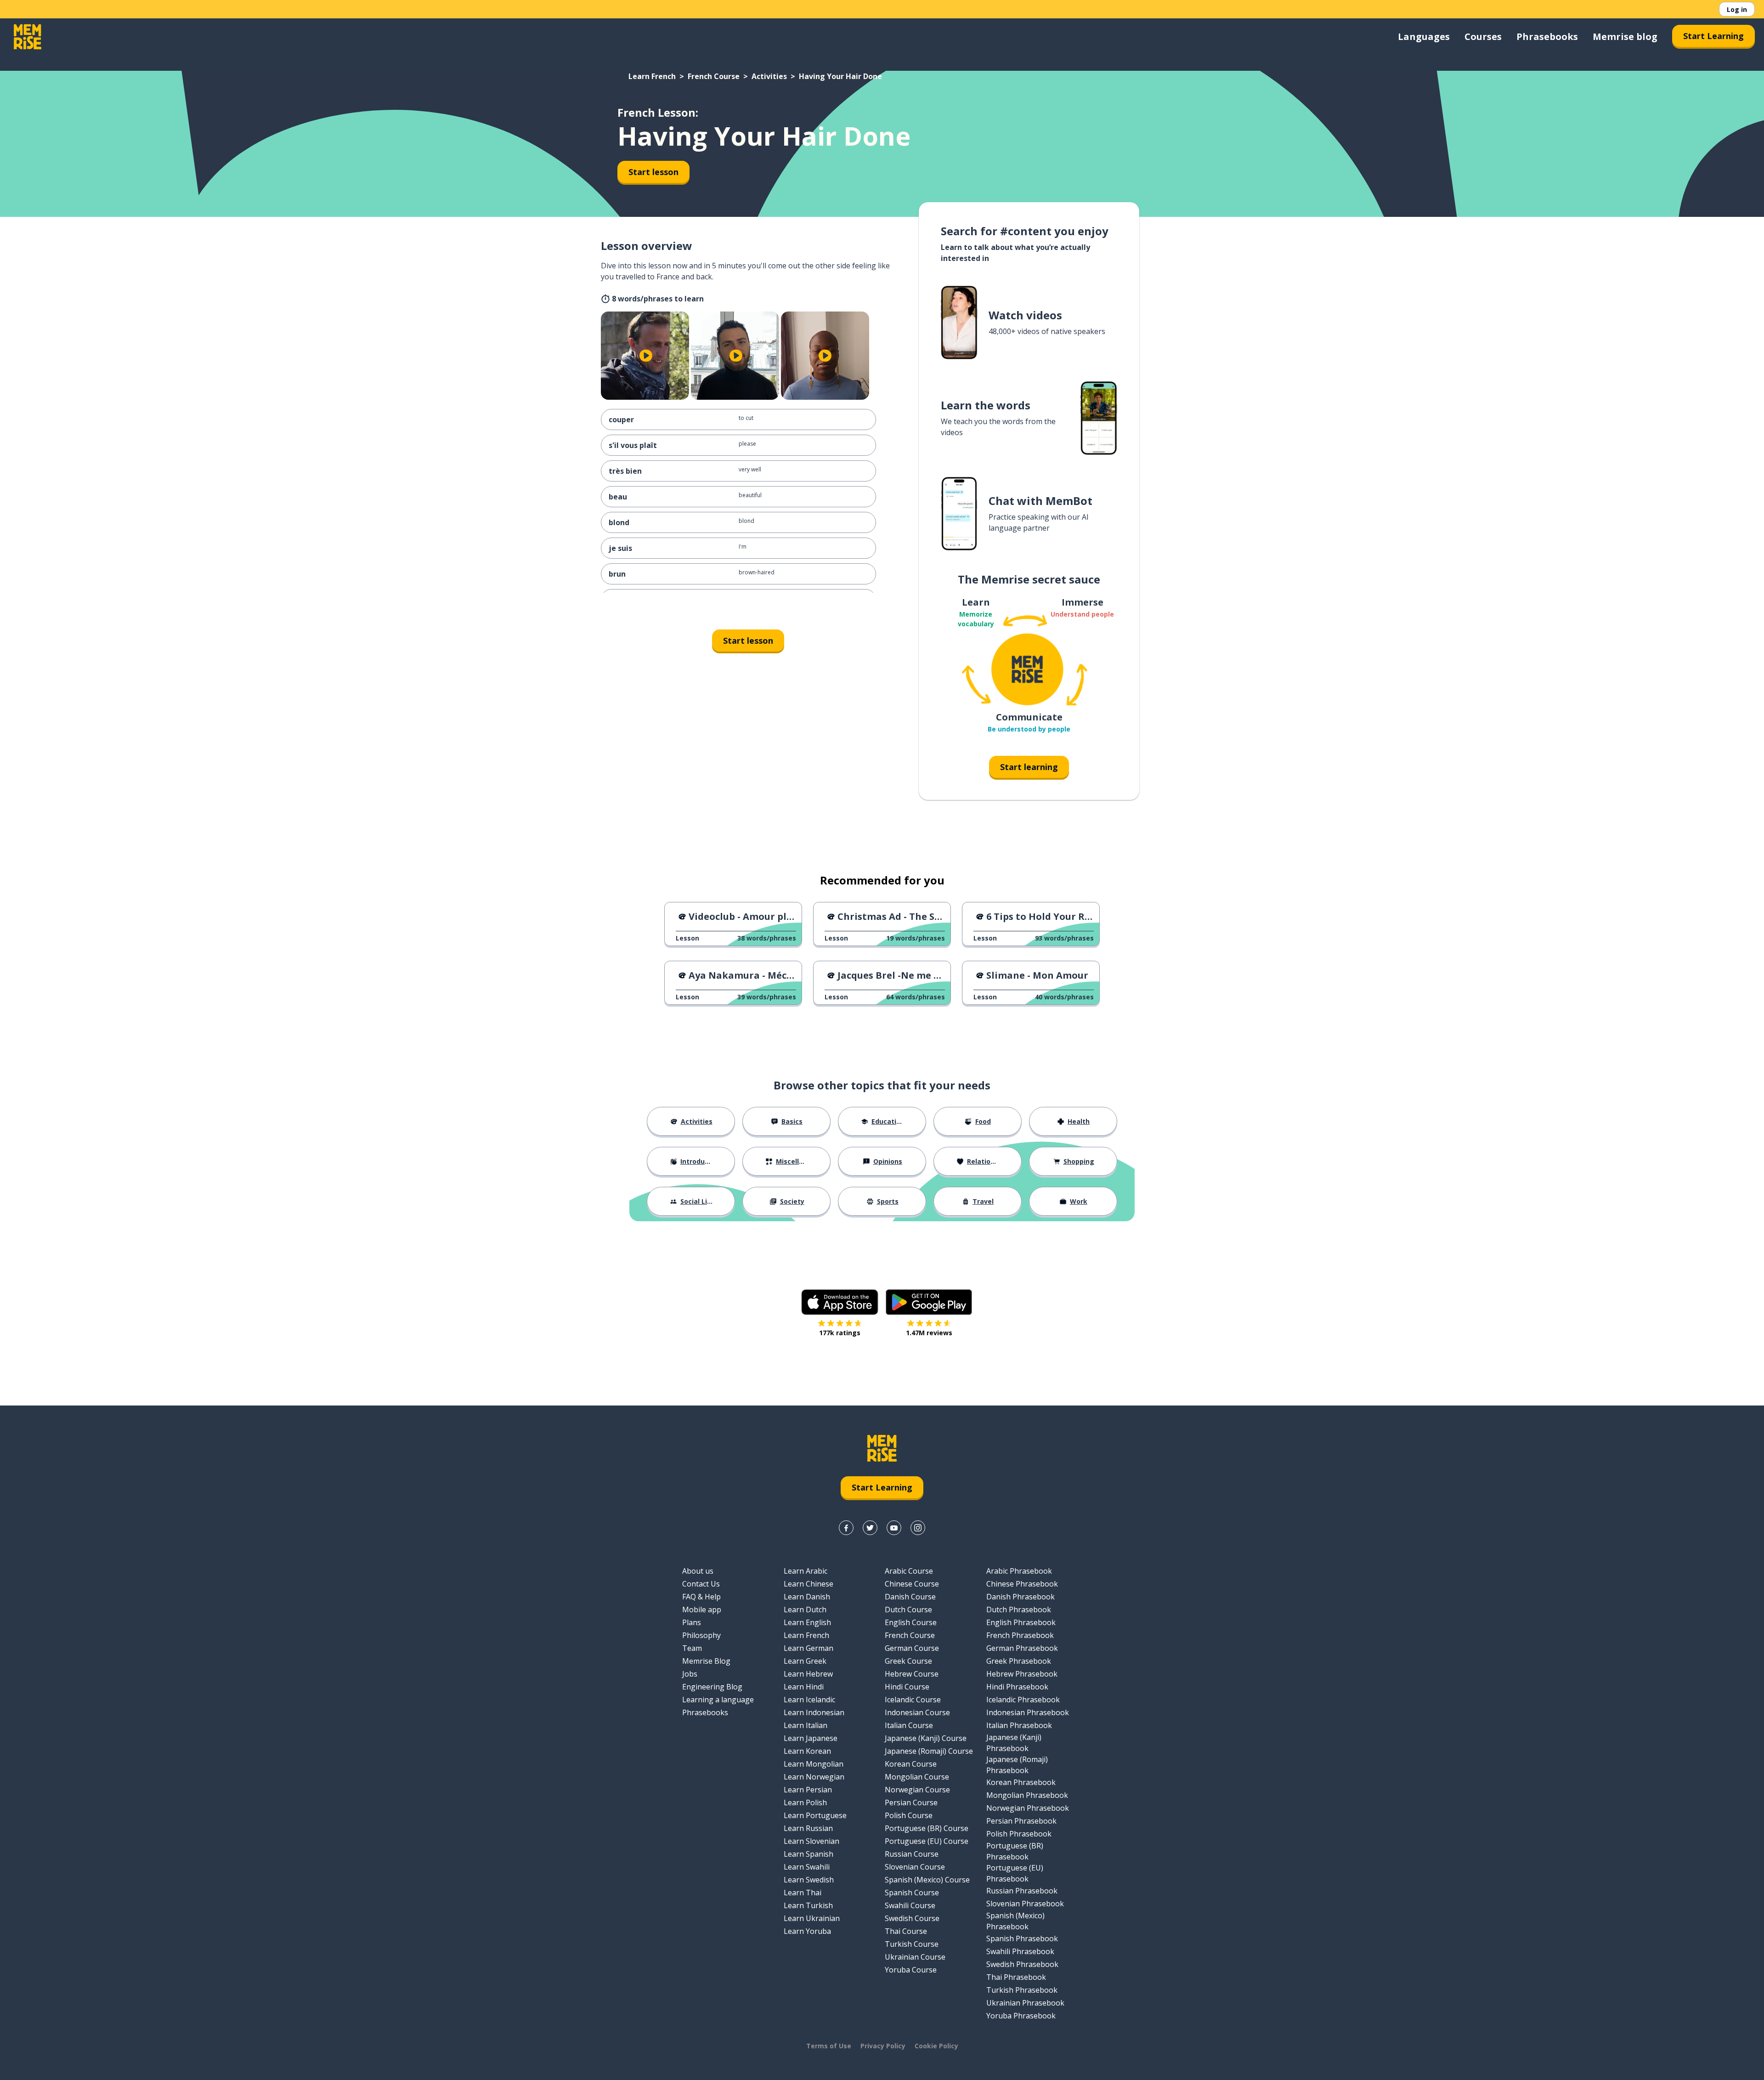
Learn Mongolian (814, 1764)
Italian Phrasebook (1019, 1725)
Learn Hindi (804, 1687)
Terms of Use (829, 2046)
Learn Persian (808, 1790)
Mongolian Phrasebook (1027, 1795)
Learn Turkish (808, 1905)
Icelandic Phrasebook (1023, 1700)
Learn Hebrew (808, 1674)
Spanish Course (912, 1893)
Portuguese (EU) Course (927, 1841)
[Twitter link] (870, 1528)
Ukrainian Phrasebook (1025, 2003)
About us (698, 1571)
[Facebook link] (846, 1528)
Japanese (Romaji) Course (929, 1751)
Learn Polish (805, 1802)
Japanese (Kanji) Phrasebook (1014, 1743)
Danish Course (910, 1597)
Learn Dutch (805, 1610)
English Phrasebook (1021, 1622)
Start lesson (653, 172)
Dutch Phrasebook (1019, 1610)
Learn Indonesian (814, 1712)
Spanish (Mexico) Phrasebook (1015, 1921)
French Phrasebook (1020, 1635)
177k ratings (840, 1333)
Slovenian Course (915, 1867)
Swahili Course (910, 1905)
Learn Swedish (809, 1880)
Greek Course (908, 1661)
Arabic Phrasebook (1019, 1571)
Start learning (1029, 767)
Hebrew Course (912, 1674)
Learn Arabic (806, 1571)
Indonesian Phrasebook (1028, 1712)
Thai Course (906, 1931)
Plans (692, 1622)
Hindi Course (907, 1687)
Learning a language (718, 1700)
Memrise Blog (706, 1661)
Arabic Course (909, 1571)
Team (692, 1648)
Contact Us (701, 1584)
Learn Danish (807, 1597)
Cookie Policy (936, 2046)
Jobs (690, 1674)
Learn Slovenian (811, 1841)
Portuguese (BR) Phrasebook (1015, 1851)
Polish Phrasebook (1019, 1834)
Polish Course (909, 1815)
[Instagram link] (918, 1528)
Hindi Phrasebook (1017, 1687)
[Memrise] (28, 37)
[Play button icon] (646, 356)
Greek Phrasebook (1019, 1661)
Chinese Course (912, 1584)
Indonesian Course (917, 1712)
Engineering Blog (712, 1687)
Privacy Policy (883, 2046)
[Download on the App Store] (840, 1302)
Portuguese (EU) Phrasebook (1015, 1873)
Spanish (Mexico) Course (927, 1880)
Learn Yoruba (807, 1931)
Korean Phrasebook (1021, 1782)
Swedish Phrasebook (1022, 1964)
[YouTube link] (894, 1528)
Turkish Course (912, 1944)
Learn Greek (805, 1661)
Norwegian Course (917, 1790)
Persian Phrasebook (1021, 1821)
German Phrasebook (1022, 1648)
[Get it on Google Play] (929, 1302)
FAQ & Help (701, 1597)
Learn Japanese (811, 1738)
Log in (1737, 9)
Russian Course (912, 1854)
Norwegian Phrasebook (1028, 1808)
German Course (912, 1648)
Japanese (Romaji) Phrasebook (1017, 1765)
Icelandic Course (913, 1700)
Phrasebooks (1547, 37)
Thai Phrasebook (1016, 1977)
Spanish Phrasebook (1022, 1938)
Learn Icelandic (809, 1700)
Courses (1483, 37)
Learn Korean (807, 1751)
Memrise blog (1625, 37)
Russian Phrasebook (1022, 1891)
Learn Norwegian (814, 1777)
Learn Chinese (808, 1584)
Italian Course (909, 1725)
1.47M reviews (929, 1333)
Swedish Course (912, 1918)
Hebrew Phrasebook (1022, 1674)
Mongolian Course (917, 1777)
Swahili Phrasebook (1020, 1951)
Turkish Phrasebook (1022, 1990)
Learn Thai (803, 1893)
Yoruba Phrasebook (1021, 2016)
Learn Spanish (808, 1854)
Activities (769, 76)
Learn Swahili (807, 1867)
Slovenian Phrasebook (1025, 1904)
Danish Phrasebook (1021, 1597)
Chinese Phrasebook (1022, 1584)
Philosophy (701, 1635)
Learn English (807, 1622)
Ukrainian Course (915, 1957)
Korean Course (911, 1764)
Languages (1424, 37)
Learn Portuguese (815, 1815)
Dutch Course (908, 1610)
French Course (714, 76)
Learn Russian (808, 1828)
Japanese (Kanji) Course (926, 1738)
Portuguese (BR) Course (927, 1828)
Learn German (808, 1648)
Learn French (652, 76)
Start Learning (1713, 36)
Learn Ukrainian (812, 1918)
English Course (911, 1622)
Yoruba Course (911, 1970)
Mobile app (702, 1610)
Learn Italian (806, 1725)
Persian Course (911, 1802)
